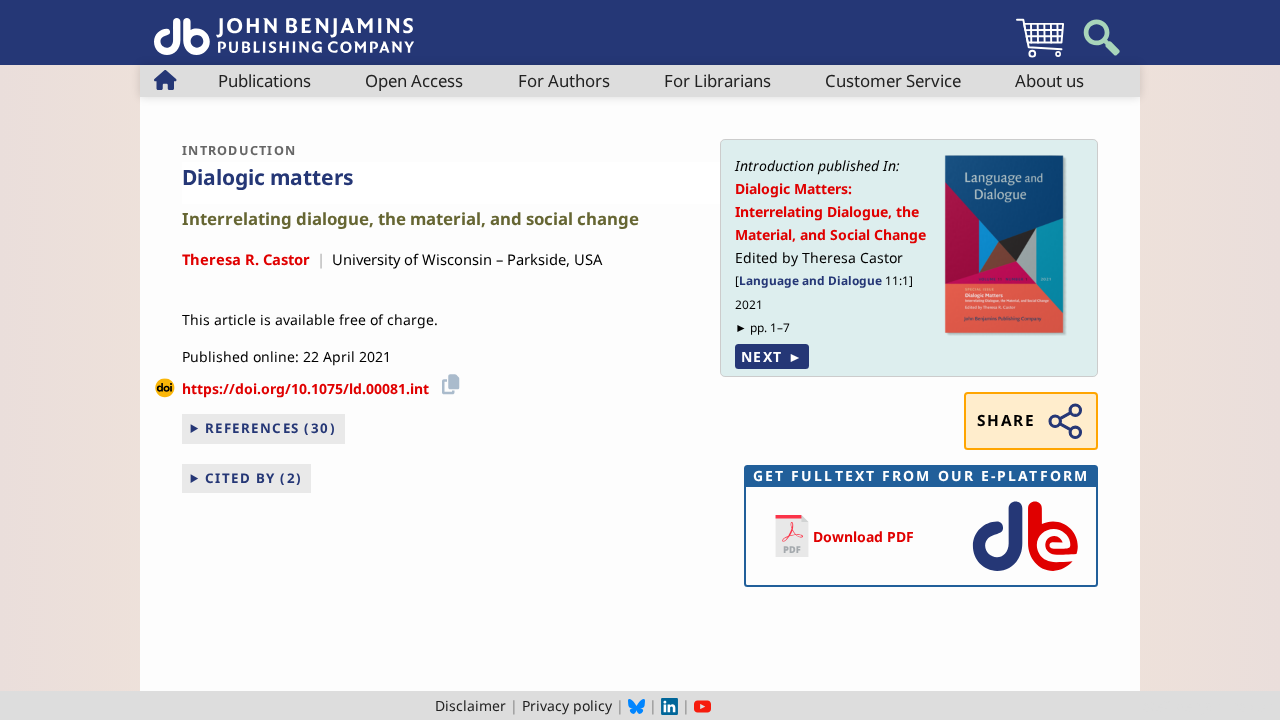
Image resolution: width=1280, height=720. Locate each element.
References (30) (271, 428)
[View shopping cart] (1040, 56)
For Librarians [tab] (717, 80)
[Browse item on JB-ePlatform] (1025, 572)
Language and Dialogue (810, 280)
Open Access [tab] (414, 80)
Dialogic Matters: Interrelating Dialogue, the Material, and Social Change (830, 211)
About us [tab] (1049, 80)
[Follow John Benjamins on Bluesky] (636, 705)
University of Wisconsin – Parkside (449, 259)
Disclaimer (470, 705)
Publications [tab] (264, 80)
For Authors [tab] (564, 80)
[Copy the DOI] (447, 381)
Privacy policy (567, 705)
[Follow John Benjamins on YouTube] (702, 705)
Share (1006, 420)
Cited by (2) (254, 478)
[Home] (284, 25)
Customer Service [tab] (893, 80)
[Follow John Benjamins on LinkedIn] (669, 705)
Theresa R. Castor (246, 259)
